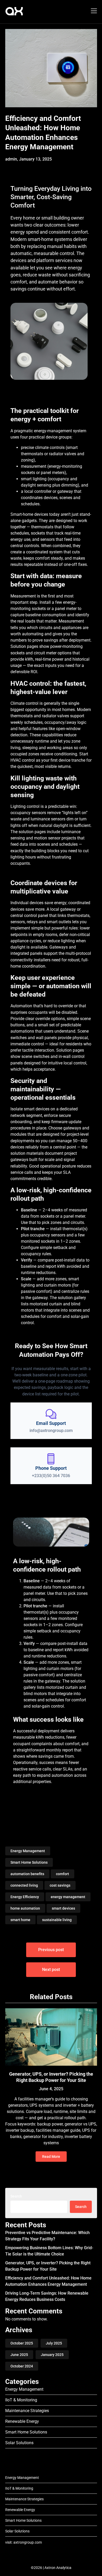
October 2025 (22, 2343)
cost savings (60, 1885)
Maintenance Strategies (27, 2411)
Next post (51, 1970)
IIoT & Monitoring (21, 2400)
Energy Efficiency (25, 1897)
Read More (51, 2157)
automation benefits (27, 1874)
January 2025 (52, 2355)
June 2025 (19, 2355)
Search (16, 2196)
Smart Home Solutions (29, 1862)
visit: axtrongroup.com (24, 2542)
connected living (24, 1885)
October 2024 (22, 2366)
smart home (20, 1920)
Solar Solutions (19, 2443)
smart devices (63, 1908)
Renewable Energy (22, 2421)
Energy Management (28, 1851)
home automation (25, 1908)
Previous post (51, 1950)
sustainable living (57, 1920)
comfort (63, 1874)
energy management (68, 1897)
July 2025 (54, 2343)
